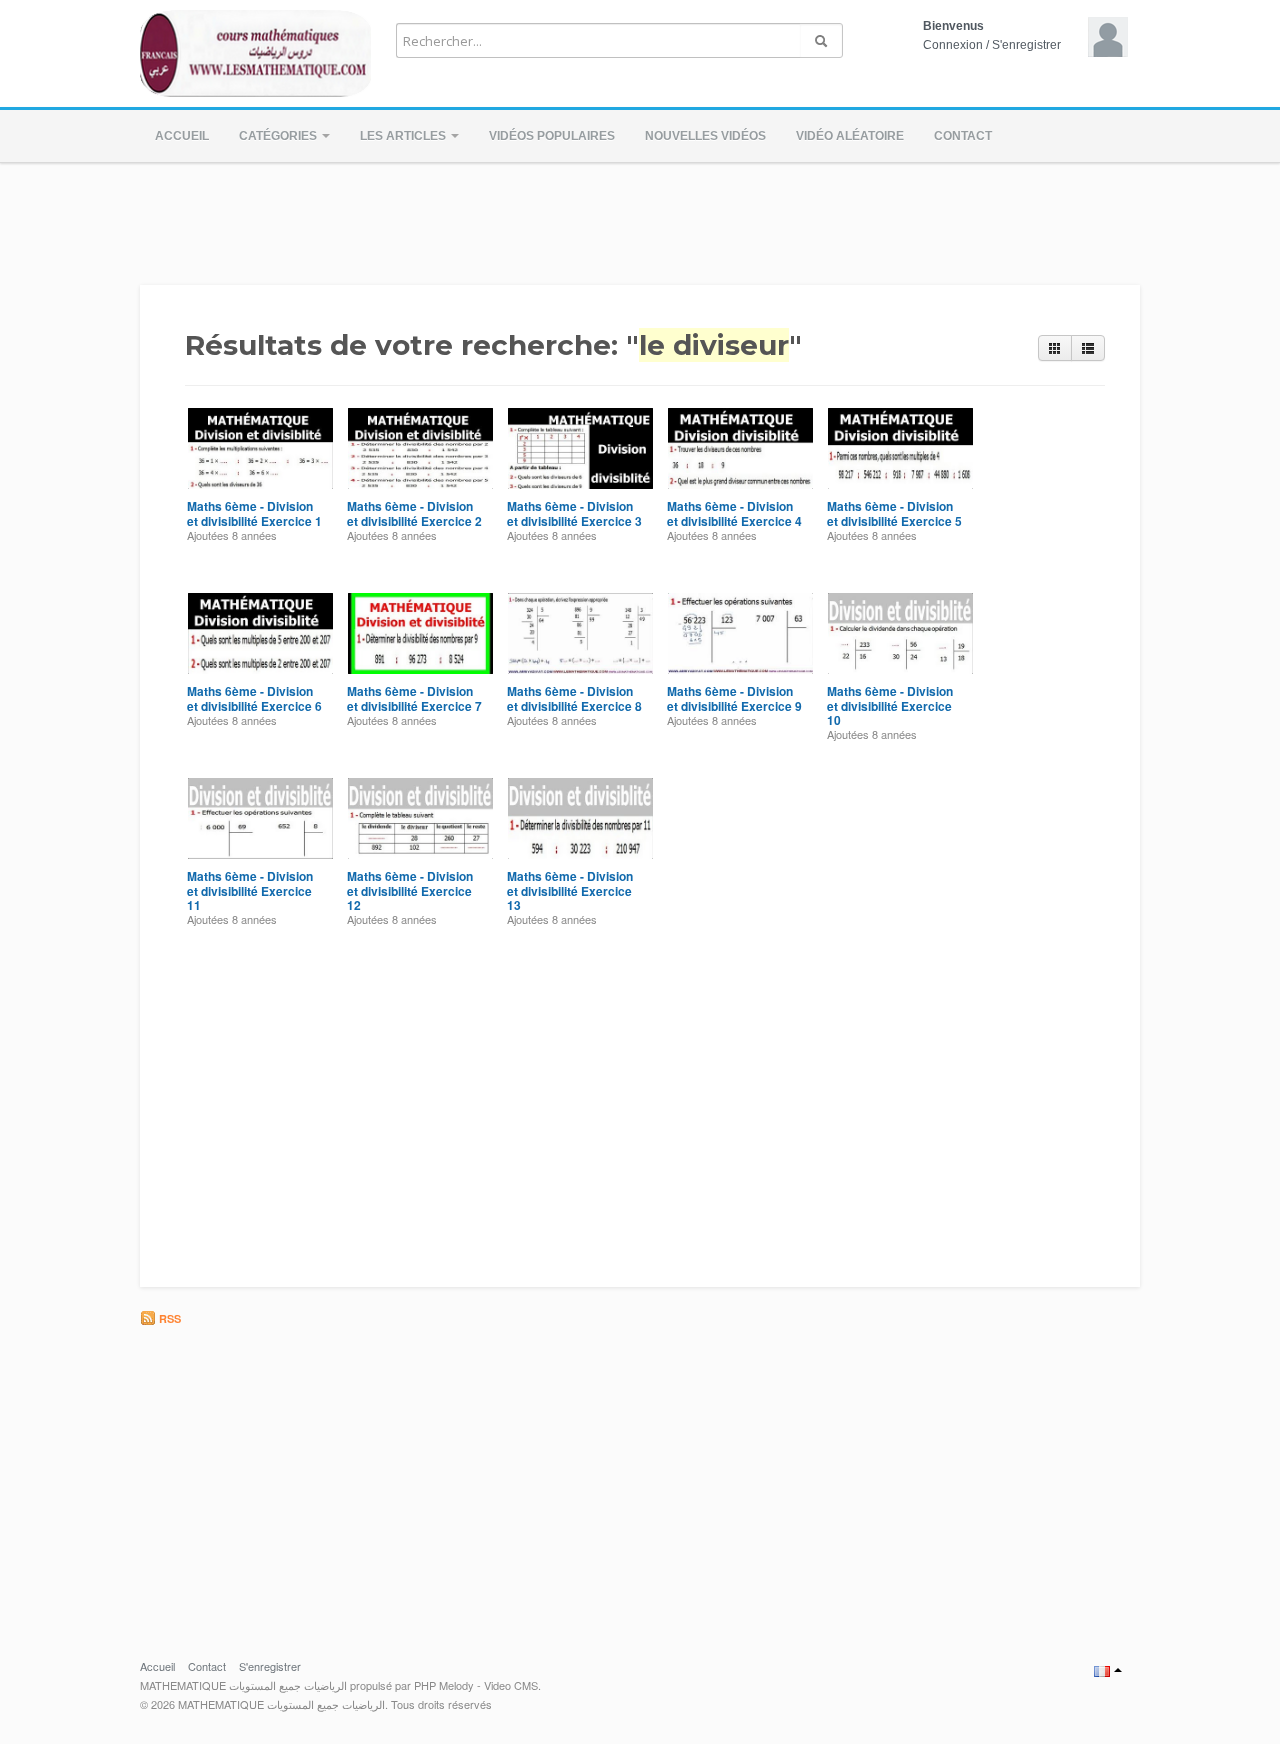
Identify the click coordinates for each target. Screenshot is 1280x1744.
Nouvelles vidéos (705, 136)
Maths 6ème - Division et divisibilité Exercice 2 (414, 513)
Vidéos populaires (552, 136)
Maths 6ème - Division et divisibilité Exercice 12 (410, 890)
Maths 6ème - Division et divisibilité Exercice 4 (734, 513)
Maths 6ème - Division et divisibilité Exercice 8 (574, 698)
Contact (963, 136)
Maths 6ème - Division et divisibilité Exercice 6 (254, 698)
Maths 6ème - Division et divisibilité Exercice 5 (894, 513)
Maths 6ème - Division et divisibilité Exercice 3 (574, 513)
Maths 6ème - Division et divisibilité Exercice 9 (734, 698)
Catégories (279, 136)
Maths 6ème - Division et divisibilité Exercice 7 (414, 698)
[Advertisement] (640, 218)
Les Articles (404, 136)
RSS (168, 1318)
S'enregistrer (1026, 45)
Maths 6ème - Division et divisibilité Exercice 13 (570, 890)
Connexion (953, 45)
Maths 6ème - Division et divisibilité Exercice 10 (890, 705)
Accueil (182, 136)
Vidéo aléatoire (850, 136)
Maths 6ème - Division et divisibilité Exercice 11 (250, 890)
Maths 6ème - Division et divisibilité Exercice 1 (254, 513)
